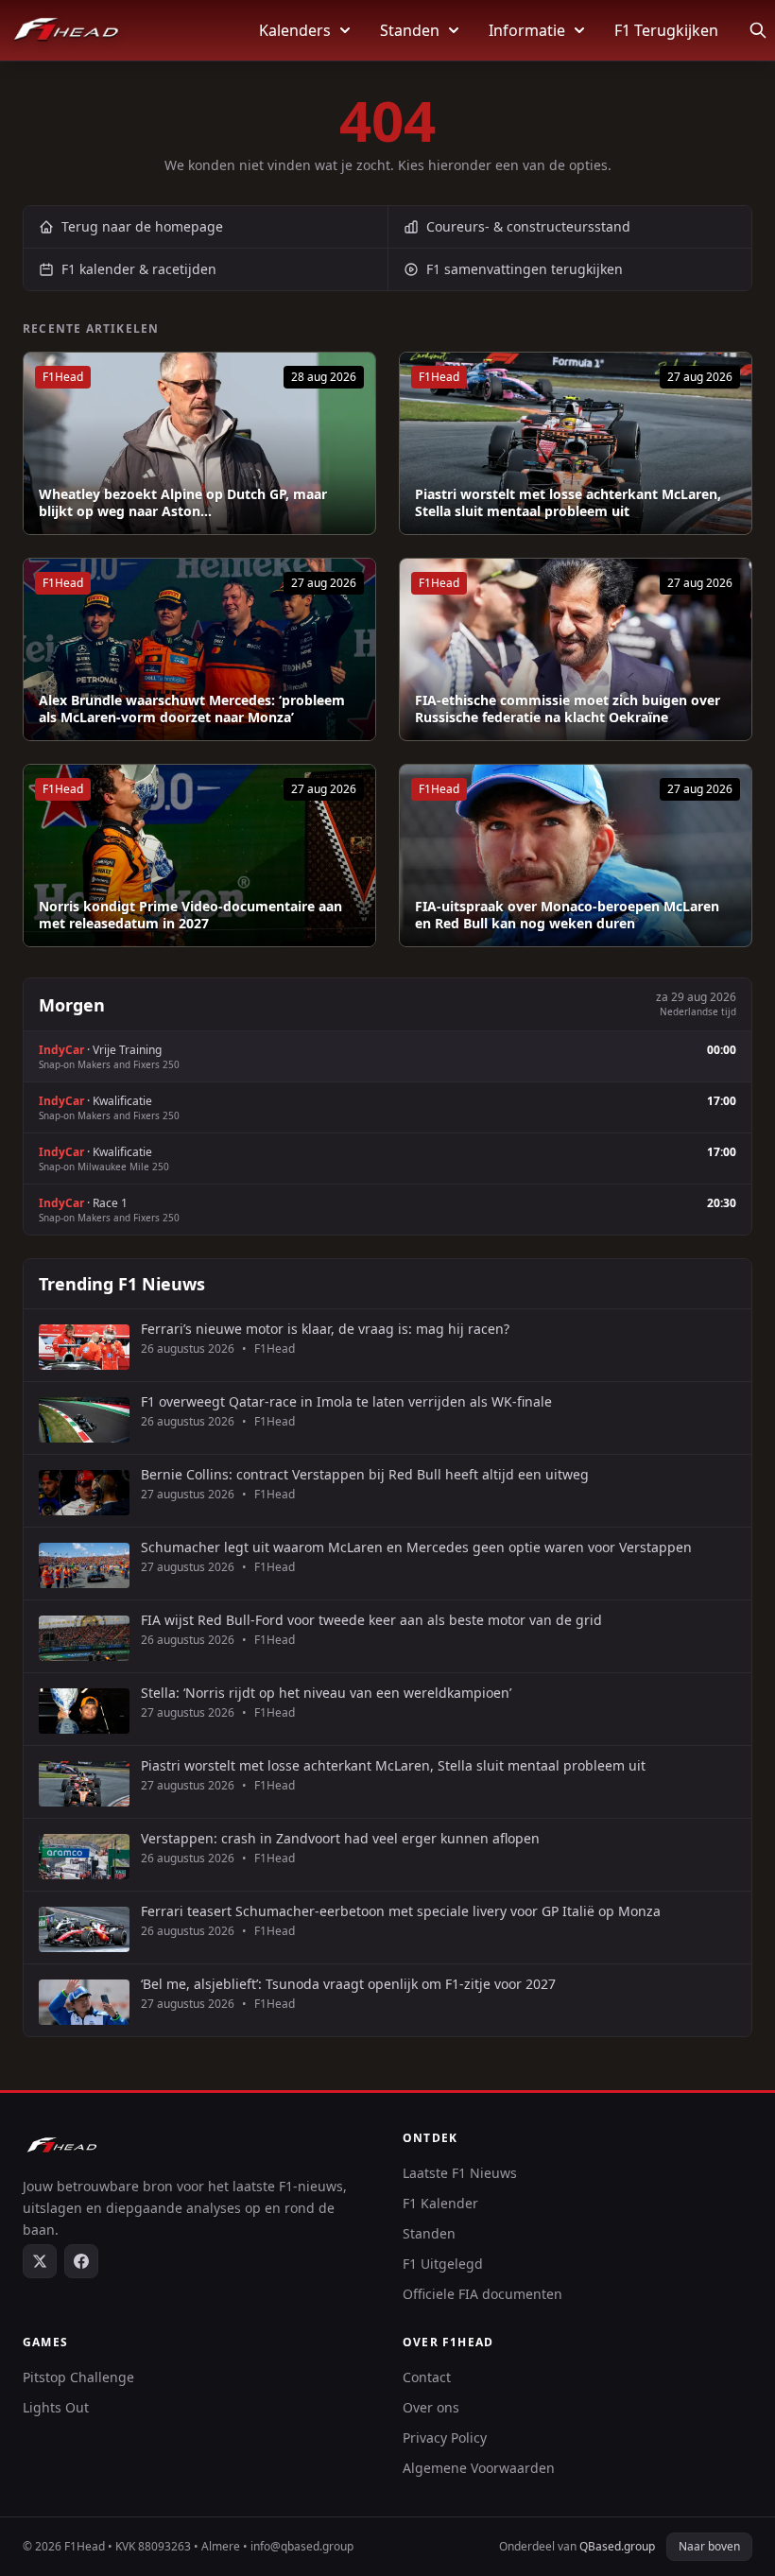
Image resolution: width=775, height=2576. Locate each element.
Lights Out (56, 2407)
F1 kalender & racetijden (139, 269)
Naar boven (709, 2546)
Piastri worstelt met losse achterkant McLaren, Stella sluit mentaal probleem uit (568, 502)
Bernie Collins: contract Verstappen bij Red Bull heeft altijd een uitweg (365, 1475)
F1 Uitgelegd (443, 2264)
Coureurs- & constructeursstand (528, 226)
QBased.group (617, 2546)
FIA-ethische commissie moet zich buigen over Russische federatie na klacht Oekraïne (568, 709)
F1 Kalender (440, 2203)
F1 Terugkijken (666, 30)
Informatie (527, 30)
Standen (410, 30)
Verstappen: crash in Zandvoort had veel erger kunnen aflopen (340, 1839)
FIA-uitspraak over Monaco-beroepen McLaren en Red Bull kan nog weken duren (567, 915)
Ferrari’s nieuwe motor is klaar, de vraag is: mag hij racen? (325, 1329)
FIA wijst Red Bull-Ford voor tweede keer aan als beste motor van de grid (371, 1620)
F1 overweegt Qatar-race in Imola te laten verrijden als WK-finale (346, 1402)
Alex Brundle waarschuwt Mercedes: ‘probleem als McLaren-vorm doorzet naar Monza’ (192, 709)
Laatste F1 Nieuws (460, 2173)
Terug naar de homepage (142, 226)
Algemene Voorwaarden (479, 2468)
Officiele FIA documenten (482, 2294)
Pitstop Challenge (78, 2377)
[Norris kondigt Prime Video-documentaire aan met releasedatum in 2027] (199, 856)
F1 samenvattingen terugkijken (525, 269)
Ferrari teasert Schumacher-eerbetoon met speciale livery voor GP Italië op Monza (401, 1911)
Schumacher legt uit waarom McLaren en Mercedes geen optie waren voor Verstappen (416, 1547)
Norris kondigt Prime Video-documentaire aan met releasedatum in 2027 (190, 915)
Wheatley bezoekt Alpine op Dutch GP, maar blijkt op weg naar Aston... (183, 502)
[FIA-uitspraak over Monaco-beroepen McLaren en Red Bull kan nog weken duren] (576, 856)
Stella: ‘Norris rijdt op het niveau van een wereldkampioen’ (326, 1693)
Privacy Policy (445, 2438)
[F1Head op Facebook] (81, 2261)
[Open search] (758, 30)
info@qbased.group (302, 2546)
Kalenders (295, 30)
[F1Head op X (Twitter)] (40, 2261)
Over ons (431, 2407)
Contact (427, 2377)
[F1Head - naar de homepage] (66, 30)
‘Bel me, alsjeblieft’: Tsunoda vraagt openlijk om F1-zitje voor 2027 (348, 1984)
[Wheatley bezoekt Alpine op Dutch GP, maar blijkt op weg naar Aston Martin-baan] (199, 443)
